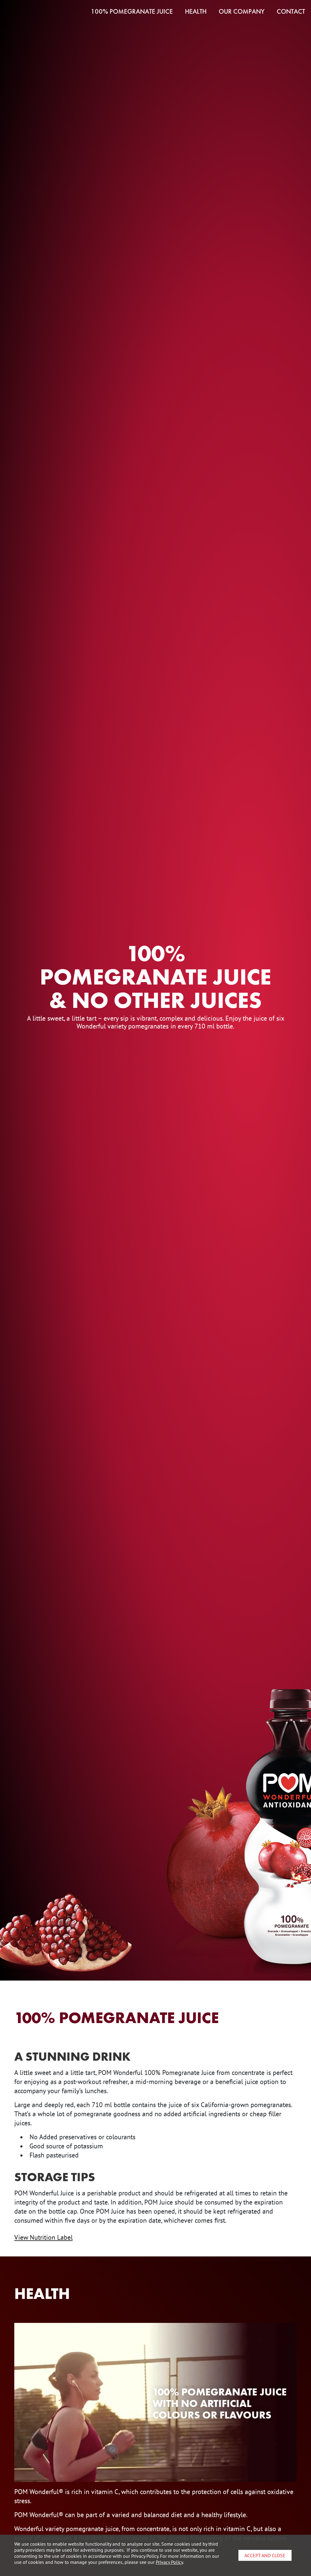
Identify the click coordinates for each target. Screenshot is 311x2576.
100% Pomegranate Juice (132, 12)
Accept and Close (265, 2555)
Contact (291, 12)
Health (196, 12)
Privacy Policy (169, 2562)
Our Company (242, 12)
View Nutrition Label (43, 2237)
